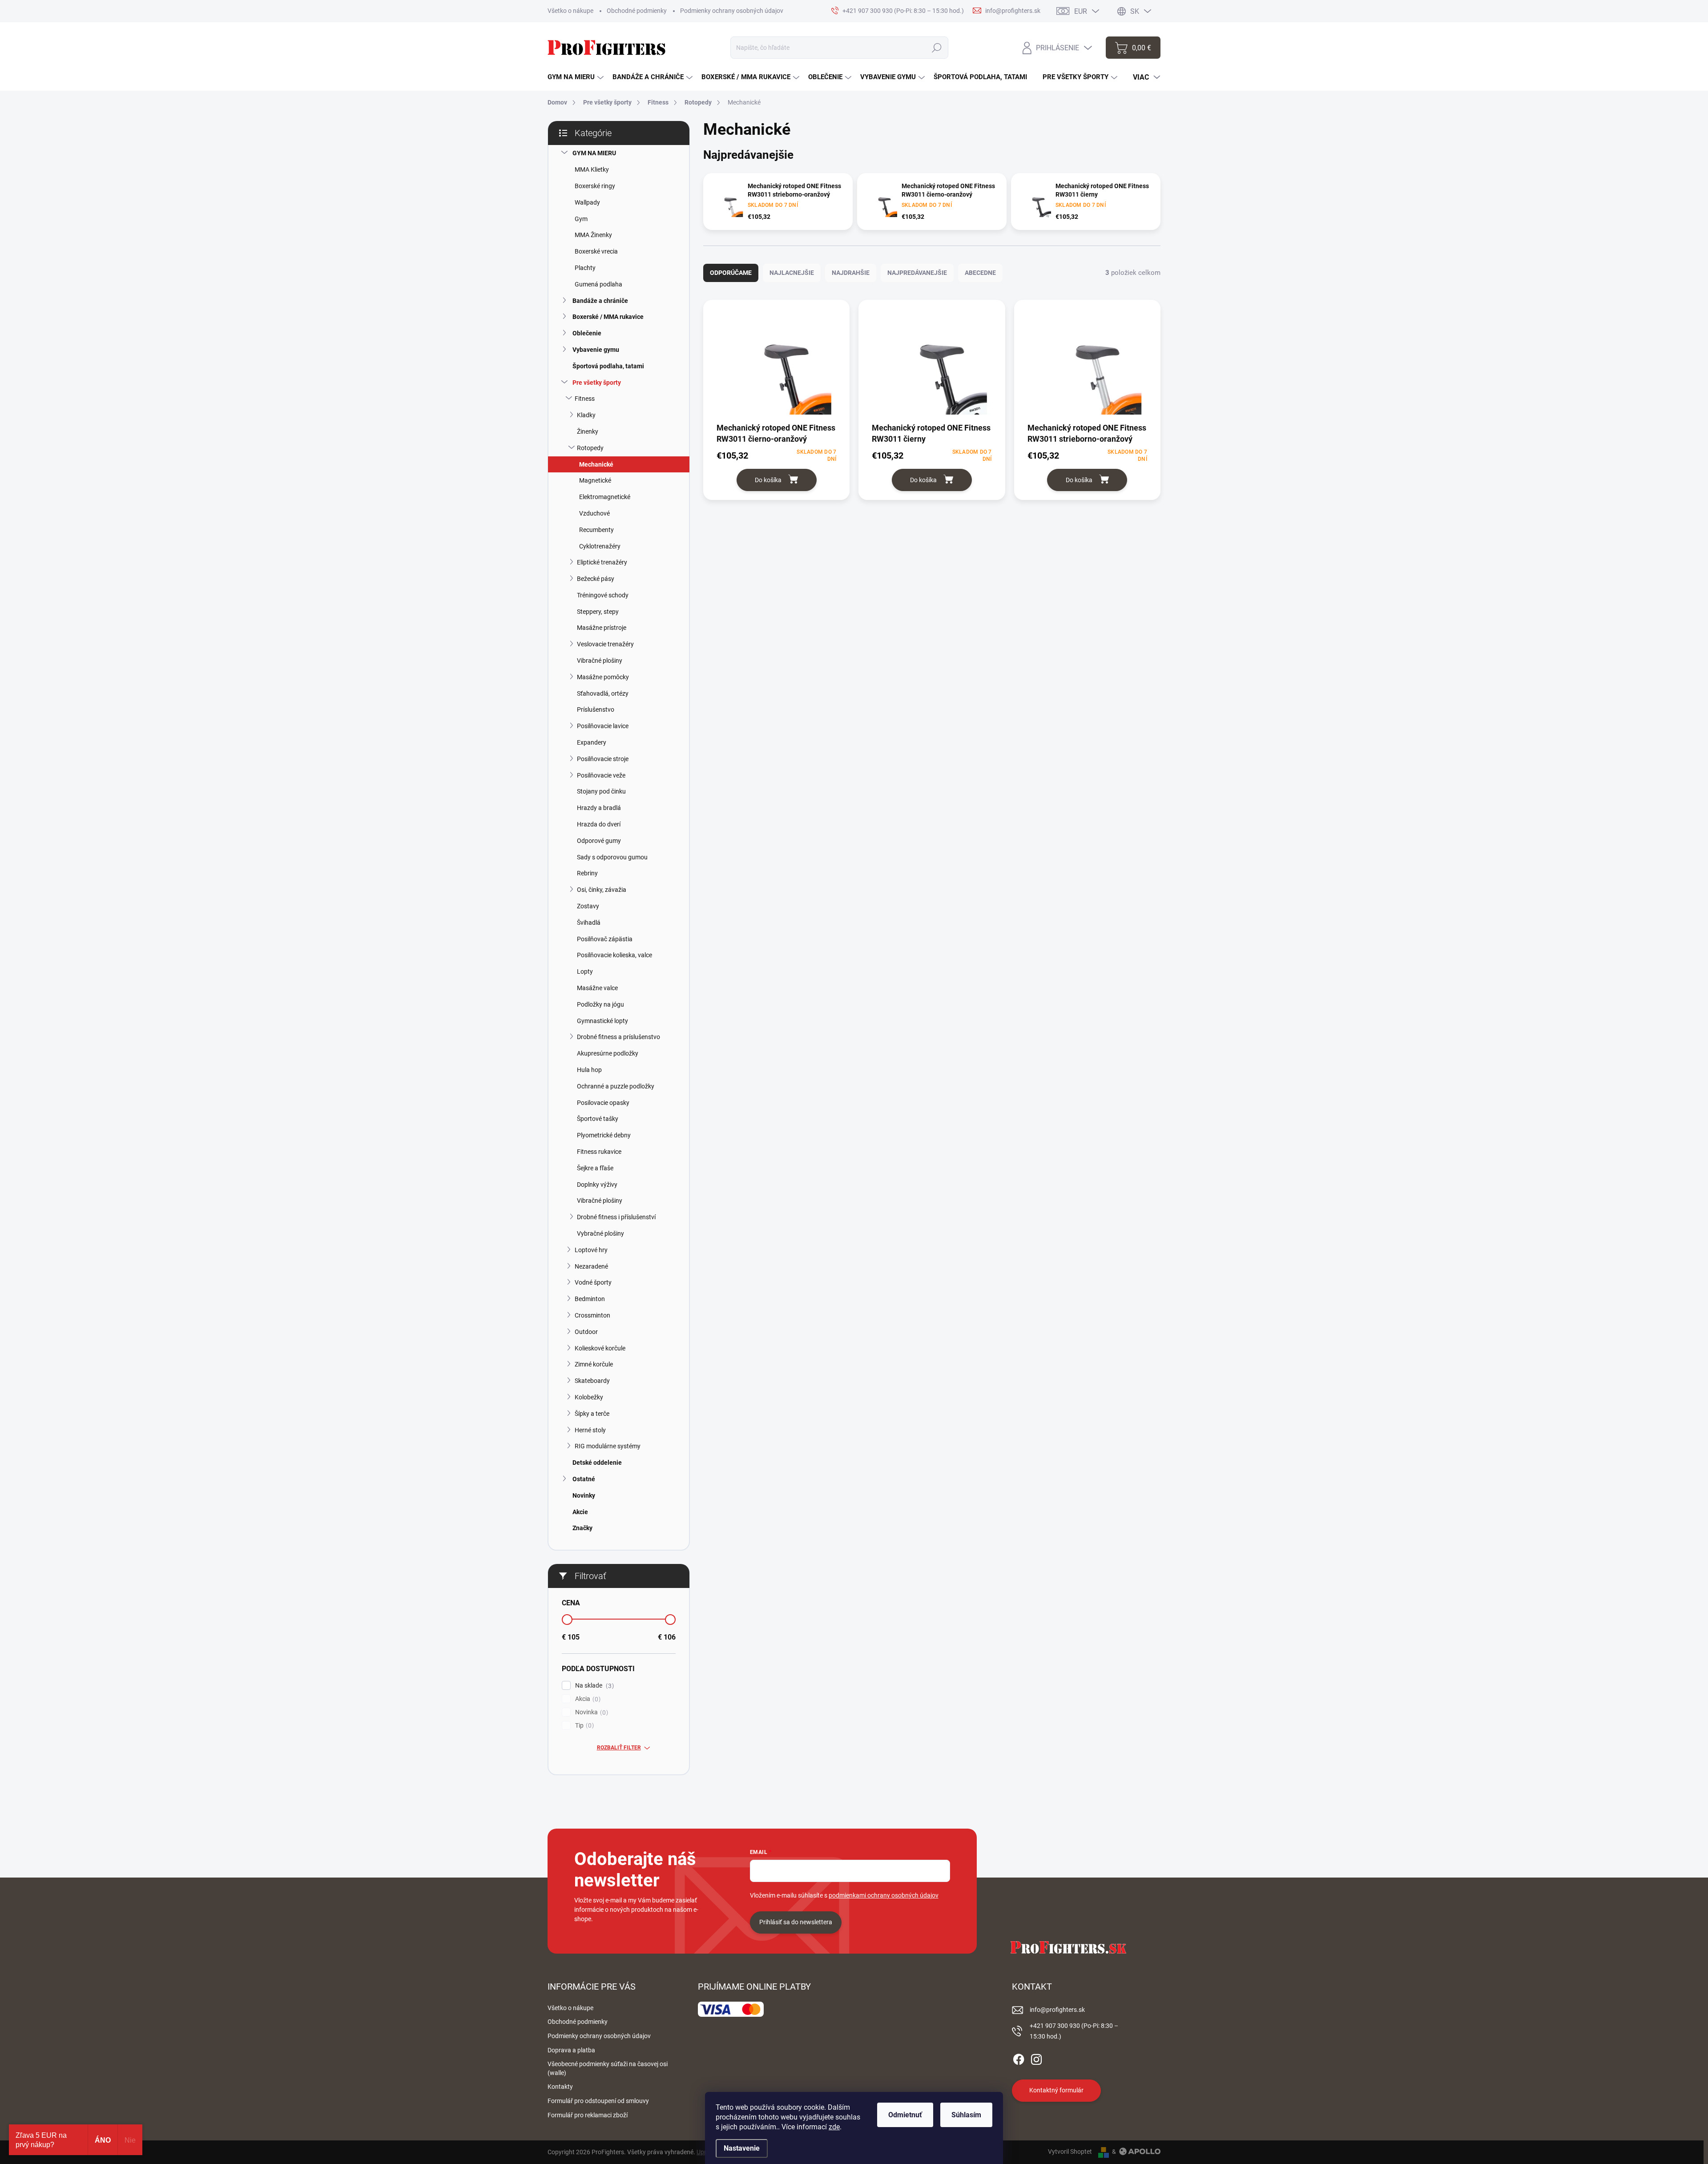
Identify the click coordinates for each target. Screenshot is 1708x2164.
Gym (581, 219)
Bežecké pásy (596, 579)
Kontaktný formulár (1056, 2090)
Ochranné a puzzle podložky (616, 1086)
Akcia (587, 1699)
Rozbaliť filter (619, 1748)
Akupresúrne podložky (608, 1053)
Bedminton (590, 1299)
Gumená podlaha (598, 284)
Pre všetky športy (597, 383)
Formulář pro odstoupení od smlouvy (598, 2101)
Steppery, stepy (598, 612)
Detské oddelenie (597, 1463)
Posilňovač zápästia (605, 939)
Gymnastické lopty (602, 1021)
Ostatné (584, 1479)
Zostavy (588, 906)
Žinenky (588, 431)
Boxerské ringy (595, 186)
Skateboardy (592, 1381)
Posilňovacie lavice (603, 726)
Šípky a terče (592, 1414)
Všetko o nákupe (570, 11)
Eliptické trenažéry (602, 562)
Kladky (586, 415)
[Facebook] (1019, 2058)
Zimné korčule (594, 1364)
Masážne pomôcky (603, 677)
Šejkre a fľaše (595, 1168)
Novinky (584, 1495)
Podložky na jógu (600, 1004)
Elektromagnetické (605, 497)
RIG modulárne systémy (608, 1446)
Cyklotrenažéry (600, 546)
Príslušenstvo (596, 709)
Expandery (592, 742)
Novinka (590, 1712)
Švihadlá (589, 923)
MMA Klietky (592, 169)
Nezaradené (591, 1266)
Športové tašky (598, 1119)
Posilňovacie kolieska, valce (614, 955)
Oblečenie (587, 333)
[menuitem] (576, 77)
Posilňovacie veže (601, 775)
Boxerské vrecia (596, 251)
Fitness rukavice (599, 1152)
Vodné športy (593, 1282)
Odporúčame (731, 273)
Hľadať (937, 48)
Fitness (585, 399)
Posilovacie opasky (603, 1103)
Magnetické (595, 480)
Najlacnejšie (792, 273)
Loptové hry (591, 1250)
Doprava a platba (571, 2050)
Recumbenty (596, 530)
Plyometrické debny (604, 1135)
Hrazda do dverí (599, 824)
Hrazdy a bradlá (599, 808)
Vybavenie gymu (596, 350)
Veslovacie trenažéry (605, 644)
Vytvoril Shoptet (1070, 2152)
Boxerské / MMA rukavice (608, 317)
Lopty (585, 971)
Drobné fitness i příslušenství (616, 1217)
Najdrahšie (851, 273)
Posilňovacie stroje (603, 759)
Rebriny (587, 873)
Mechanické (596, 464)
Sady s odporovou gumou (612, 857)
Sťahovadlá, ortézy (603, 693)
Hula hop (589, 1070)
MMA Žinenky (593, 235)
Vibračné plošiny (600, 661)
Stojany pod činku (601, 791)
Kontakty (560, 2087)
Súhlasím (966, 2115)
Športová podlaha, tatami (608, 366)
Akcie (580, 1512)
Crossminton (592, 1315)
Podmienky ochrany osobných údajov (732, 11)
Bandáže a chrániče (600, 301)
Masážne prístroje (602, 628)
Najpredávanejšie (917, 273)
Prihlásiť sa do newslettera (796, 1922)
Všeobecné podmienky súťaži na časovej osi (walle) (608, 2068)
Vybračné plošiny (600, 1233)
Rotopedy (590, 448)
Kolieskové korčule (600, 1348)
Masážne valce (597, 988)
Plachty (585, 268)
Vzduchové (594, 513)
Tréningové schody (603, 595)
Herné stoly (590, 1430)
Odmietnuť (905, 2115)
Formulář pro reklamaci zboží (588, 2115)
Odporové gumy (599, 841)
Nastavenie (742, 2148)
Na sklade (593, 1686)
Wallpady (587, 202)
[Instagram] (1036, 2058)
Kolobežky (589, 1397)
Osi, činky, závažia (602, 890)
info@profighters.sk (1057, 2010)
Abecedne (980, 273)
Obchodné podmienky (637, 11)
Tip (583, 1726)
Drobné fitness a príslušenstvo (618, 1037)
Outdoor (586, 1332)
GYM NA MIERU (594, 153)
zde (834, 2127)
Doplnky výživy (597, 1185)
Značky (582, 1528)
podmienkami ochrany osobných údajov (884, 1895)
